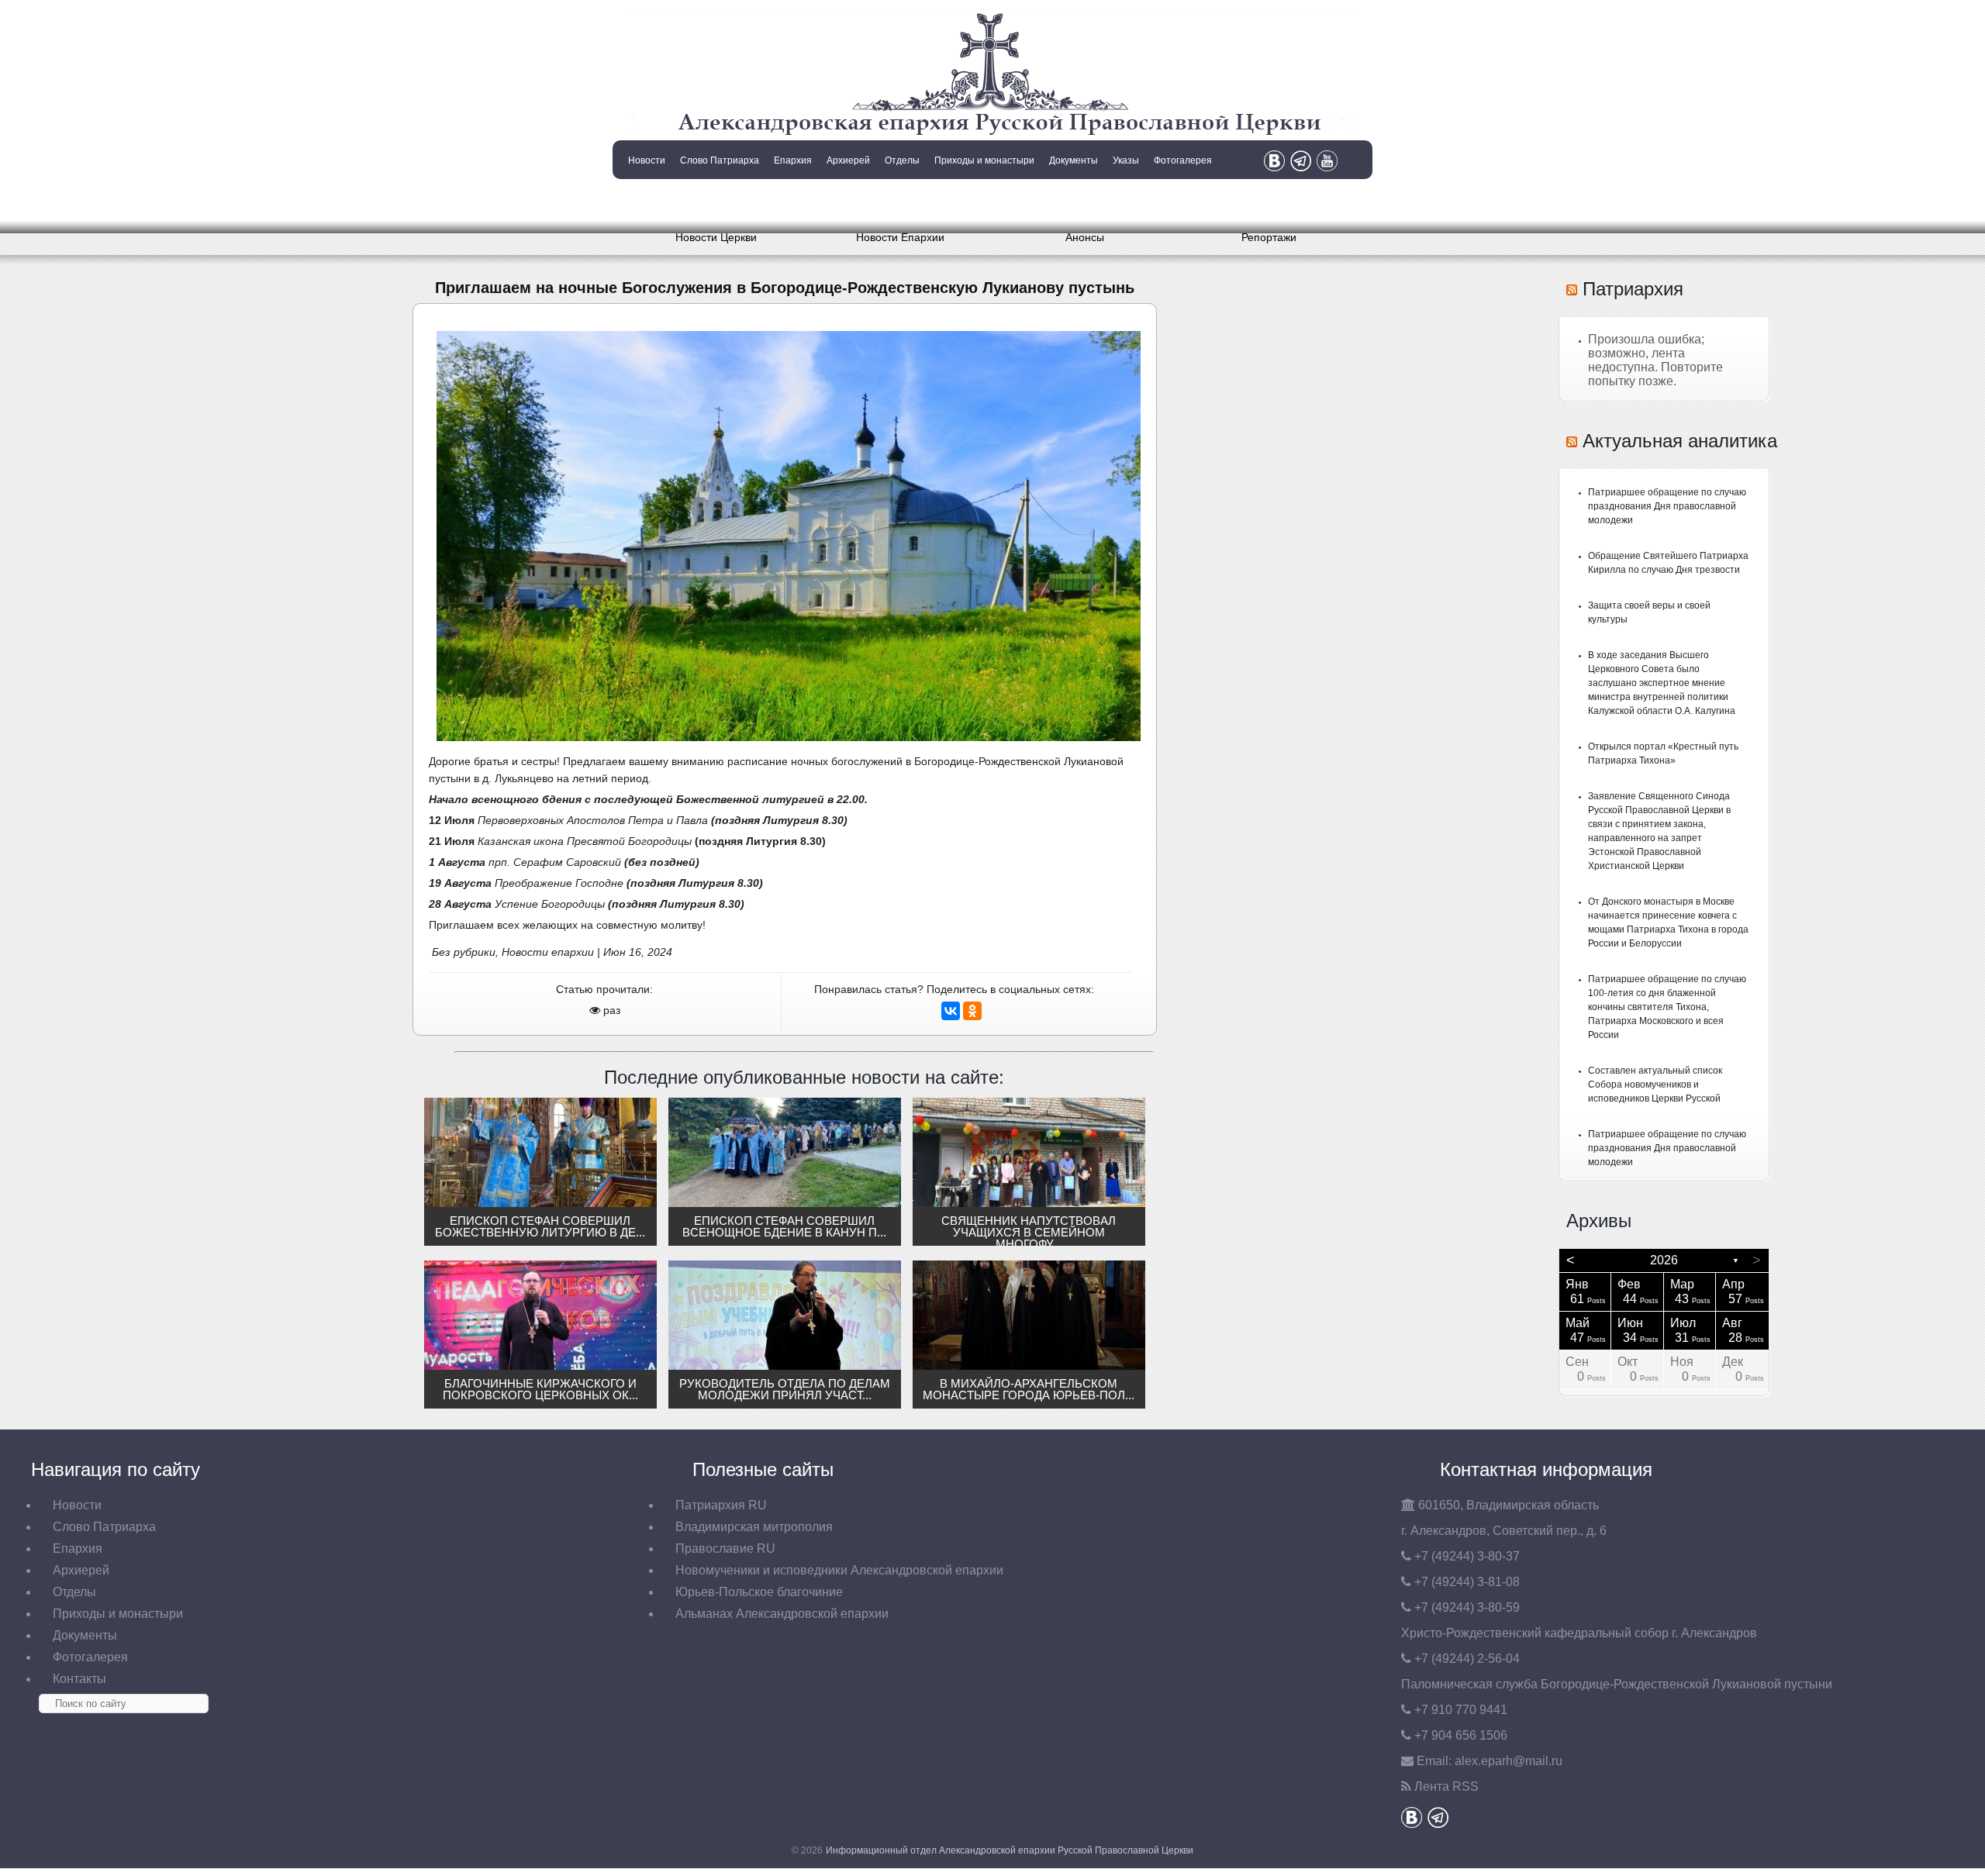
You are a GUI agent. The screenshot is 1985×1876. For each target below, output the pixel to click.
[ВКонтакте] (951, 1011)
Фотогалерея (1183, 160)
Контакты (645, 200)
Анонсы (1085, 237)
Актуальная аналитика (1680, 441)
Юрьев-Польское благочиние (759, 1592)
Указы (1126, 160)
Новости (647, 160)
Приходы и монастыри (984, 160)
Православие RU (725, 1548)
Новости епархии (548, 952)
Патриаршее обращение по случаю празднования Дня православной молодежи (1667, 506)
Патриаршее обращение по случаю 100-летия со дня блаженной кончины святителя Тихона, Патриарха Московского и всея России (1667, 1007)
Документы (1074, 160)
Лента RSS (1446, 1786)
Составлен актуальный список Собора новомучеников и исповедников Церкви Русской (1655, 1085)
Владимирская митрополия (754, 1527)
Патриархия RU (721, 1505)
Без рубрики (464, 952)
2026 (1664, 1260)
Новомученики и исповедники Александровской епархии (839, 1570)
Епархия (793, 160)
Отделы (902, 160)
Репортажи (1269, 237)
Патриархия (1633, 289)
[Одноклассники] (972, 1011)
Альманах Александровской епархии (782, 1614)
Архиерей (848, 160)
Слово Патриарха (720, 160)
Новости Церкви (716, 237)
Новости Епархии (900, 237)
